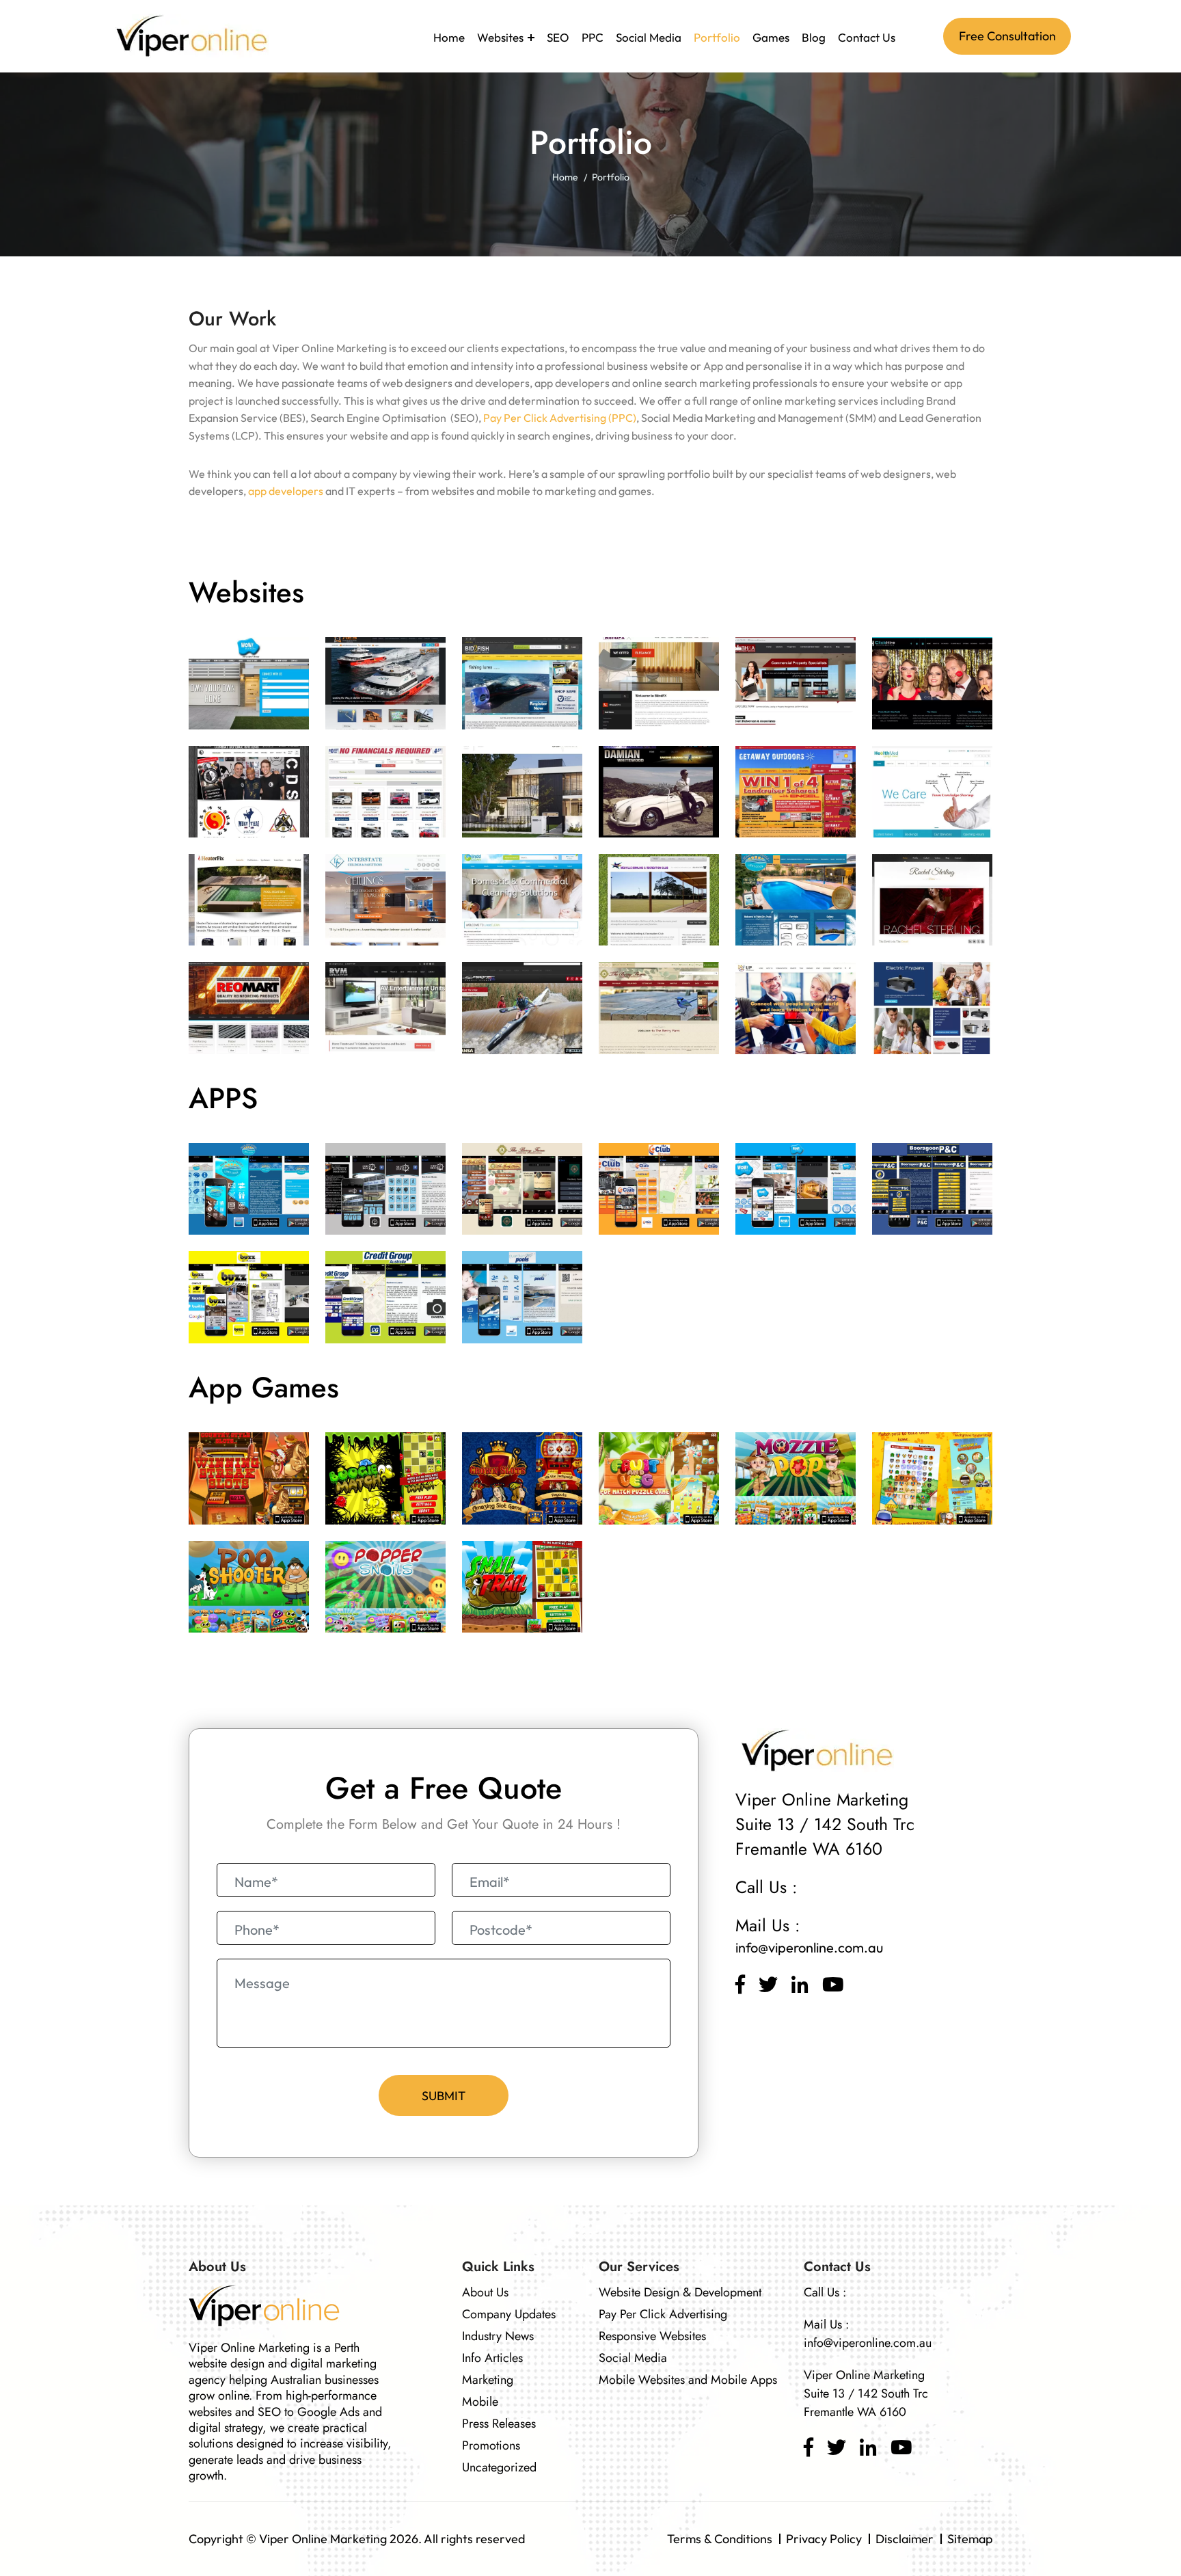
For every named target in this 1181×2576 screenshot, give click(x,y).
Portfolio (717, 37)
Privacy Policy (824, 2539)
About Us (485, 2292)
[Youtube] (833, 1985)
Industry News (498, 2336)
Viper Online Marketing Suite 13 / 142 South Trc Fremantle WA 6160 (866, 2393)
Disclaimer (905, 2539)
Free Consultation (1007, 36)
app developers (286, 491)
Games (771, 37)
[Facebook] (740, 1985)
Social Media (649, 37)
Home (449, 37)
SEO (558, 37)
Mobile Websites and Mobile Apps (688, 2380)
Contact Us (867, 37)
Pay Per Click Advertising (663, 2314)
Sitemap (970, 2539)
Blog (814, 37)
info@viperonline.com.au (809, 1947)
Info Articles (492, 2358)
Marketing (488, 2380)
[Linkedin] (800, 1985)
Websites (500, 37)
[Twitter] (768, 1985)
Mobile (480, 2402)
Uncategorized (499, 2467)
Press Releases (499, 2424)
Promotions (491, 2445)
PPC (593, 37)
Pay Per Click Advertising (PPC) (560, 418)
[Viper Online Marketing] (189, 35)
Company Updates (509, 2314)
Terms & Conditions (720, 2539)
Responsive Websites (652, 2336)
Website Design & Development (680, 2292)
